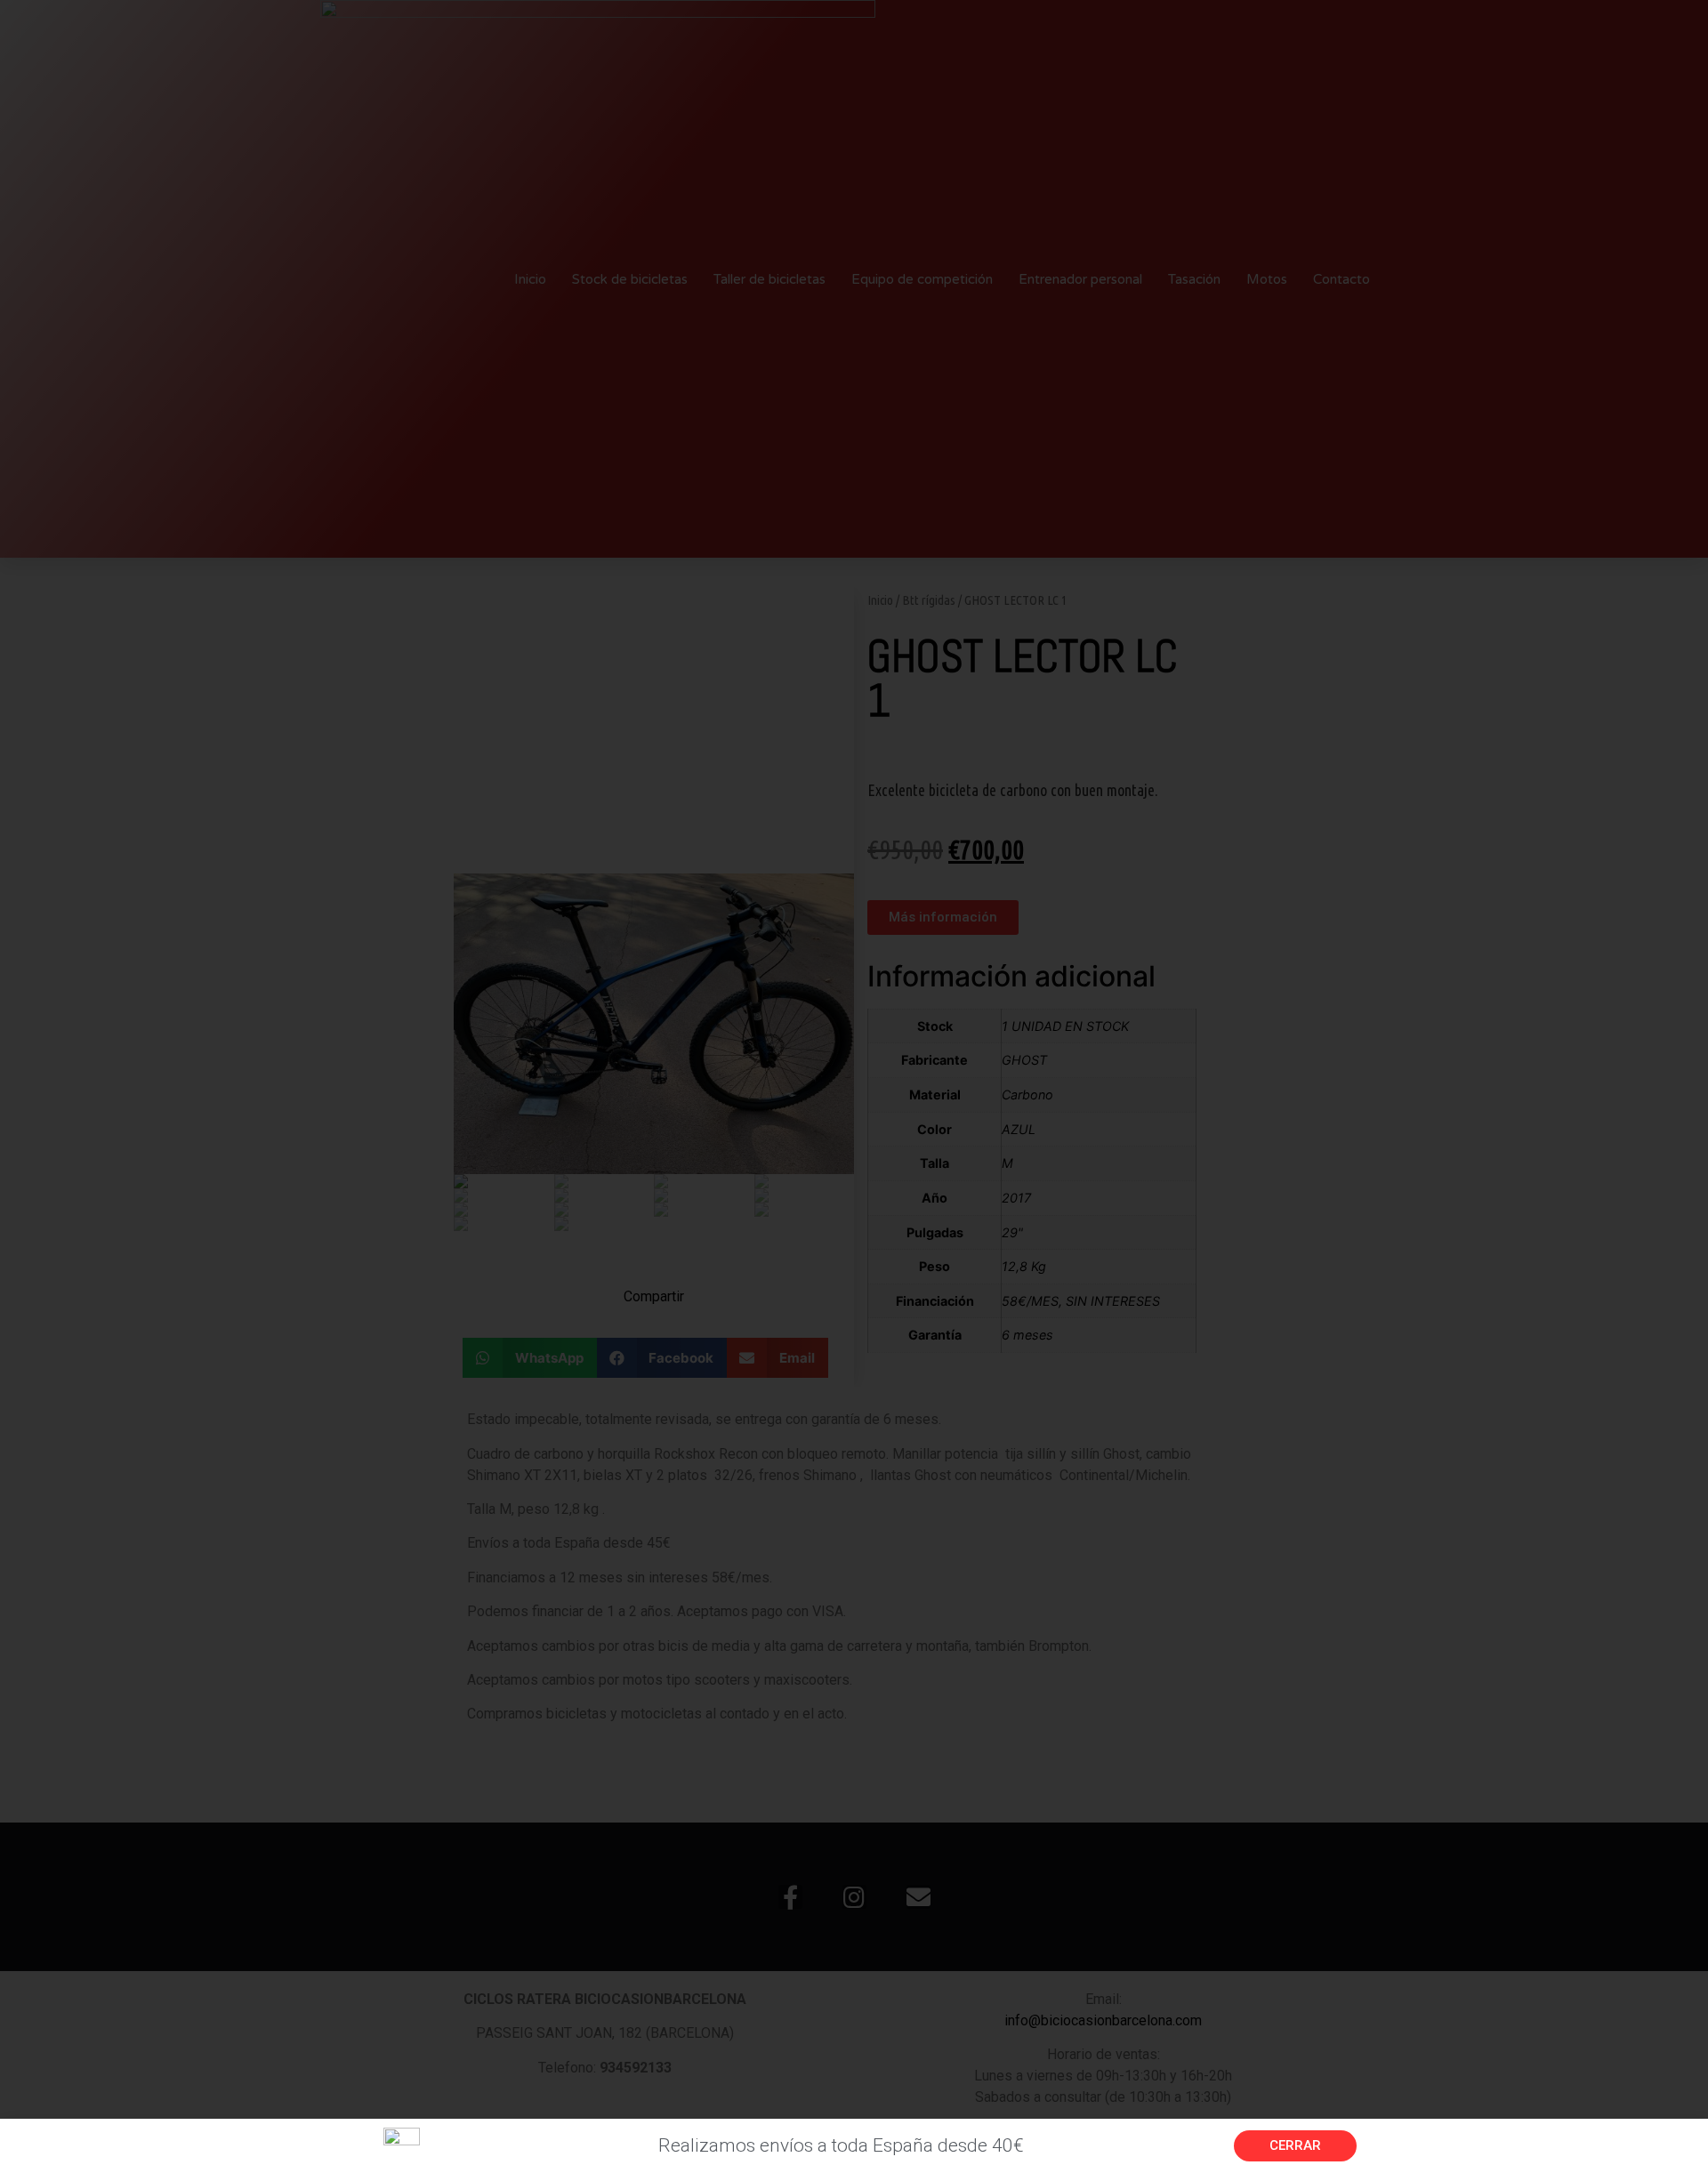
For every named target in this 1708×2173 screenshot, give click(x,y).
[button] (1295, 2146)
